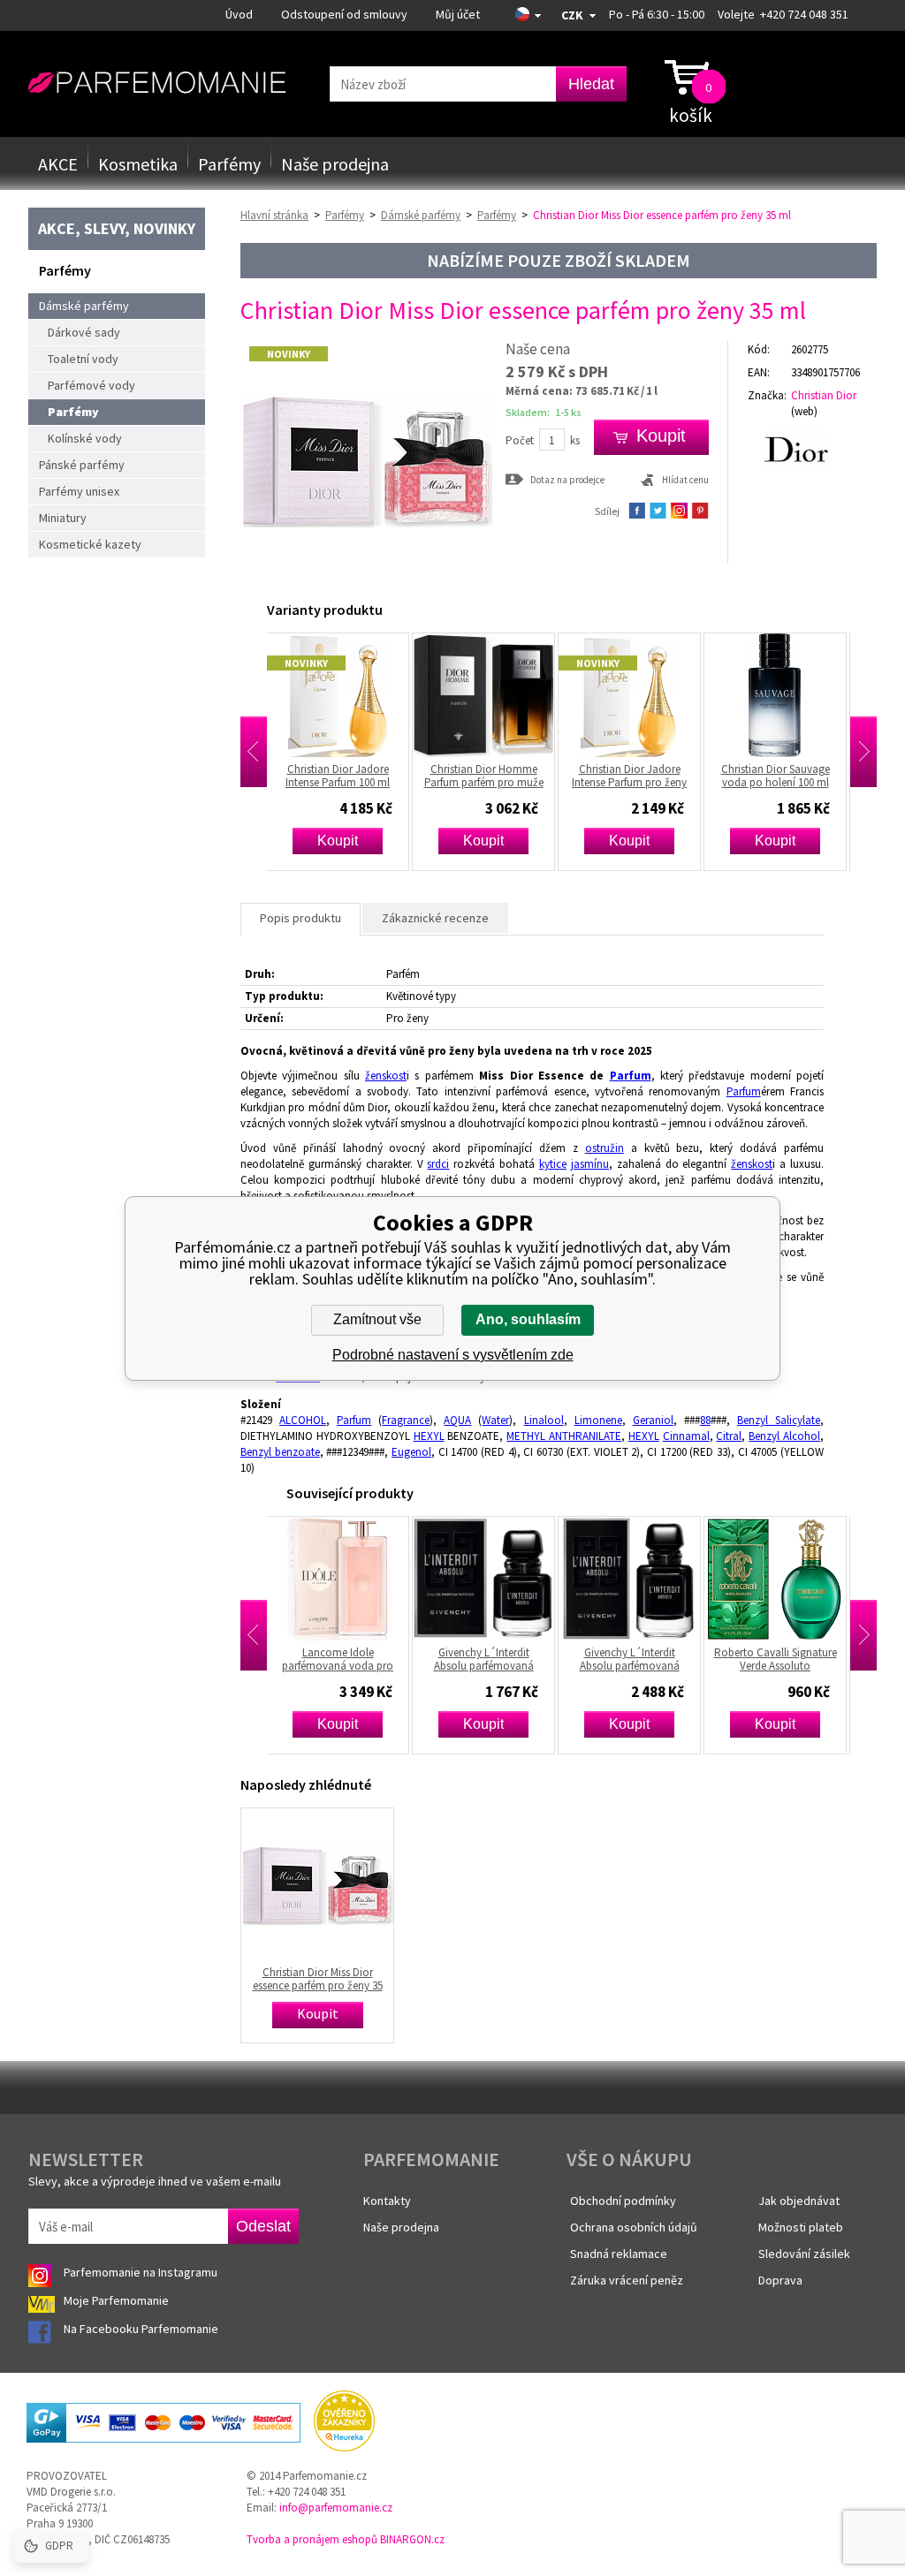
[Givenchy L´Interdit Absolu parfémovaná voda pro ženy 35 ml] (345, 1579)
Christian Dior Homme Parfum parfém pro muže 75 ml (783, 776)
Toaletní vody (83, 359)
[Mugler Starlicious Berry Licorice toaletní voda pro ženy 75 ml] (782, 1579)
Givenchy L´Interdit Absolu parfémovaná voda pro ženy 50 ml (491, 1659)
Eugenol (411, 1452)
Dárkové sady (84, 332)
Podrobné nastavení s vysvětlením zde (453, 1355)
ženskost (386, 1076)
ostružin (605, 1148)
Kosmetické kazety (90, 544)
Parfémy (229, 164)
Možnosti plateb (801, 2227)
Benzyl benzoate (280, 1452)
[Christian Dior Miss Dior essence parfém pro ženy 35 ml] (366, 582)
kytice (553, 1164)
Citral (729, 1436)
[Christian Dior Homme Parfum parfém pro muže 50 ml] (345, 695)
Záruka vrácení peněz (627, 2280)
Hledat (591, 84)
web (804, 411)
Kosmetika (138, 164)
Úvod (239, 14)
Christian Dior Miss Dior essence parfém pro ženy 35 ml (318, 1979)
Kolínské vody (85, 438)
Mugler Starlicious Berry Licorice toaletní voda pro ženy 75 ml (782, 1659)
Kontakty (387, 2201)
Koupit (345, 841)
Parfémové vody (91, 385)
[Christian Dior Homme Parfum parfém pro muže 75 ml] (782, 695)
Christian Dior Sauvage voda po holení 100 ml (637, 776)
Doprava (780, 2280)
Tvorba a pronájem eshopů (312, 2539)
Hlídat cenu (685, 480)
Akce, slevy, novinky (117, 228)
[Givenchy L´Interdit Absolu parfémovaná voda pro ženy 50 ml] (491, 1579)
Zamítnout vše (377, 1319)
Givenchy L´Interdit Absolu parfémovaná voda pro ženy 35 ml (345, 1659)
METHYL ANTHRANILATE (564, 1436)
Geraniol (653, 1420)
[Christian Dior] (812, 449)
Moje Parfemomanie (118, 2300)
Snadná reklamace (619, 2254)
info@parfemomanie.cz (336, 2508)
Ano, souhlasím (528, 1319)
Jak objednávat (799, 2201)
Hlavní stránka (274, 215)
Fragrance (406, 1420)
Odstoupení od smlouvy (344, 14)
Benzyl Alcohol (784, 1436)
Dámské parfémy (84, 306)
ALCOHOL (303, 1420)
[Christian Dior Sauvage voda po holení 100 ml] (636, 695)
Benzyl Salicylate (779, 1420)
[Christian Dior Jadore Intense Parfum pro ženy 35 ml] (491, 695)
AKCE (58, 164)
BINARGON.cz (412, 2539)
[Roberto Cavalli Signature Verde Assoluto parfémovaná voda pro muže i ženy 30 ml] (636, 1579)
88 (705, 1420)
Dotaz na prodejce (567, 479)
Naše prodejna (335, 164)
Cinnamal (686, 1436)
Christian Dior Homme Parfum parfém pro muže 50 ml (345, 776)
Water (495, 1420)
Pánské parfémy (82, 465)
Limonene (598, 1420)
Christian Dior (824, 395)
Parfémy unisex (79, 491)
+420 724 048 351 (804, 14)
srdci (438, 1164)
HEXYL (429, 1436)
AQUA (457, 1420)
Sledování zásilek (804, 2254)
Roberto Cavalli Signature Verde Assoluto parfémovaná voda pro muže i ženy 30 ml (637, 1659)
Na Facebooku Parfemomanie (142, 2329)
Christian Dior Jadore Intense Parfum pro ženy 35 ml (491, 776)
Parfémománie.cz (157, 83)
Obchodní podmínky (623, 2201)
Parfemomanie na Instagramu (141, 2272)
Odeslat (263, 2226)
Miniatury (63, 518)
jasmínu (590, 1164)
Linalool (544, 1420)
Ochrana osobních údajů (634, 2227)
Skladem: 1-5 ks (544, 412)
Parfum (631, 1076)
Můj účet (458, 14)
